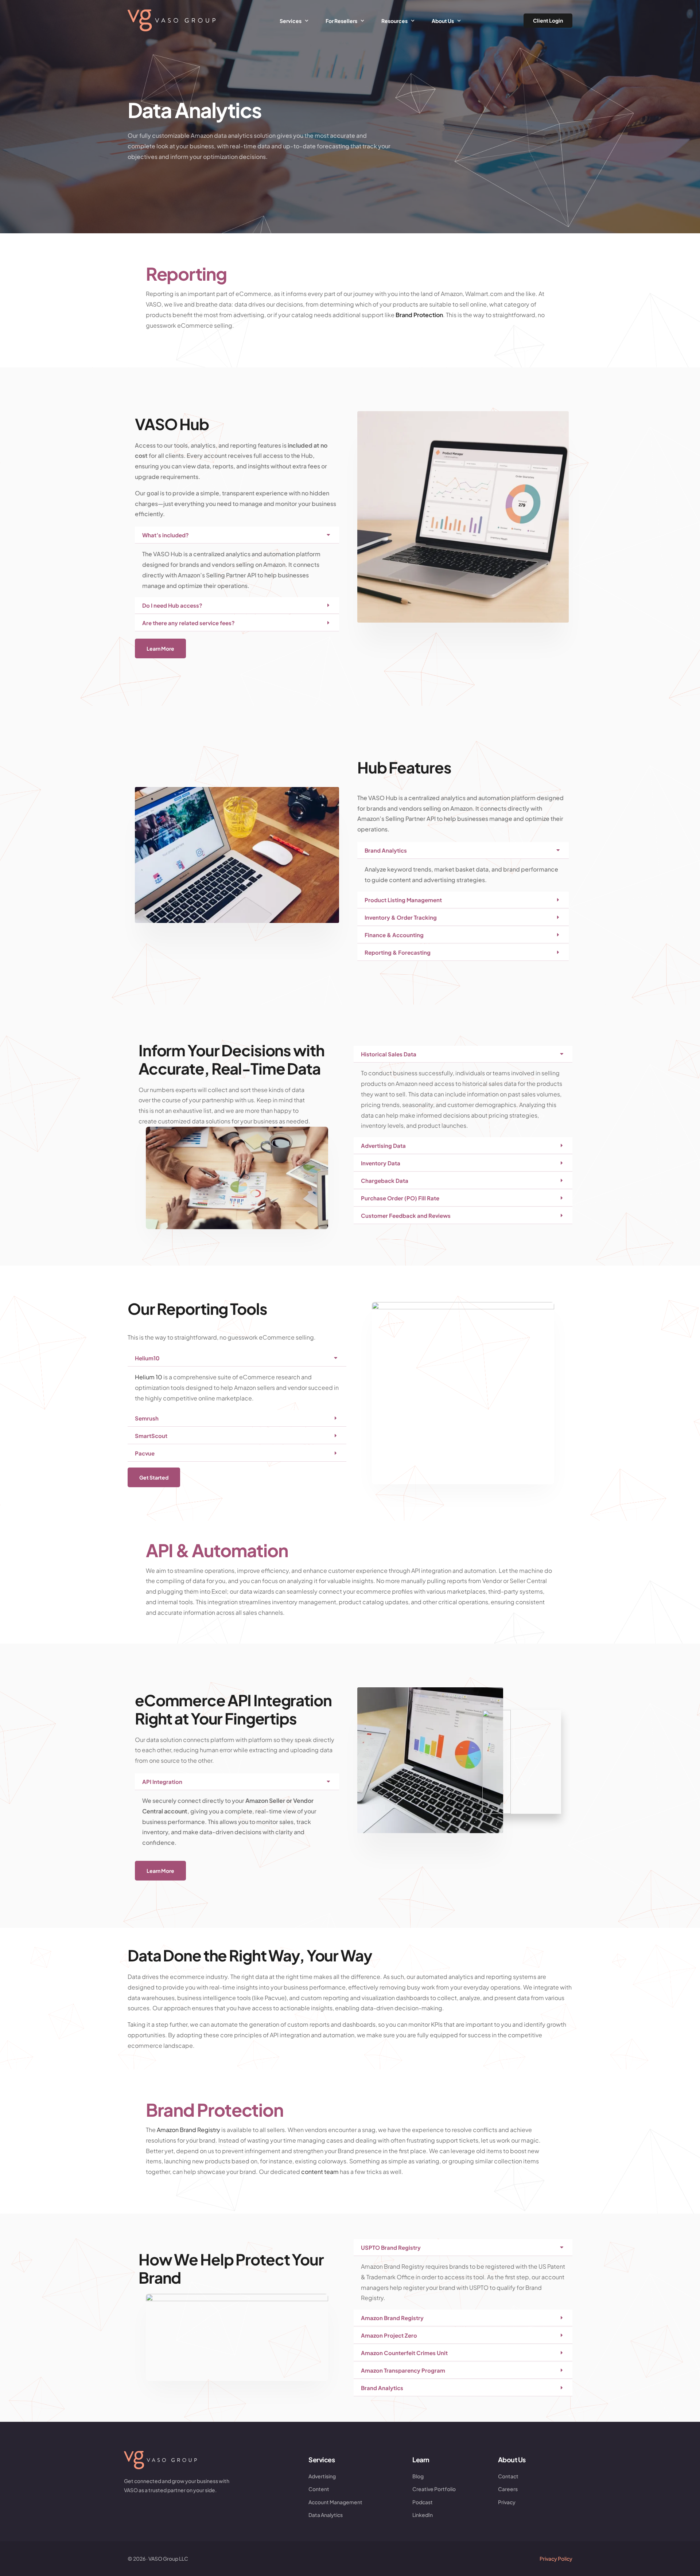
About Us (512, 2460)
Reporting (186, 274)
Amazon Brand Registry (188, 2130)
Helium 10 (149, 1377)
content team (320, 2172)
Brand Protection (419, 315)
